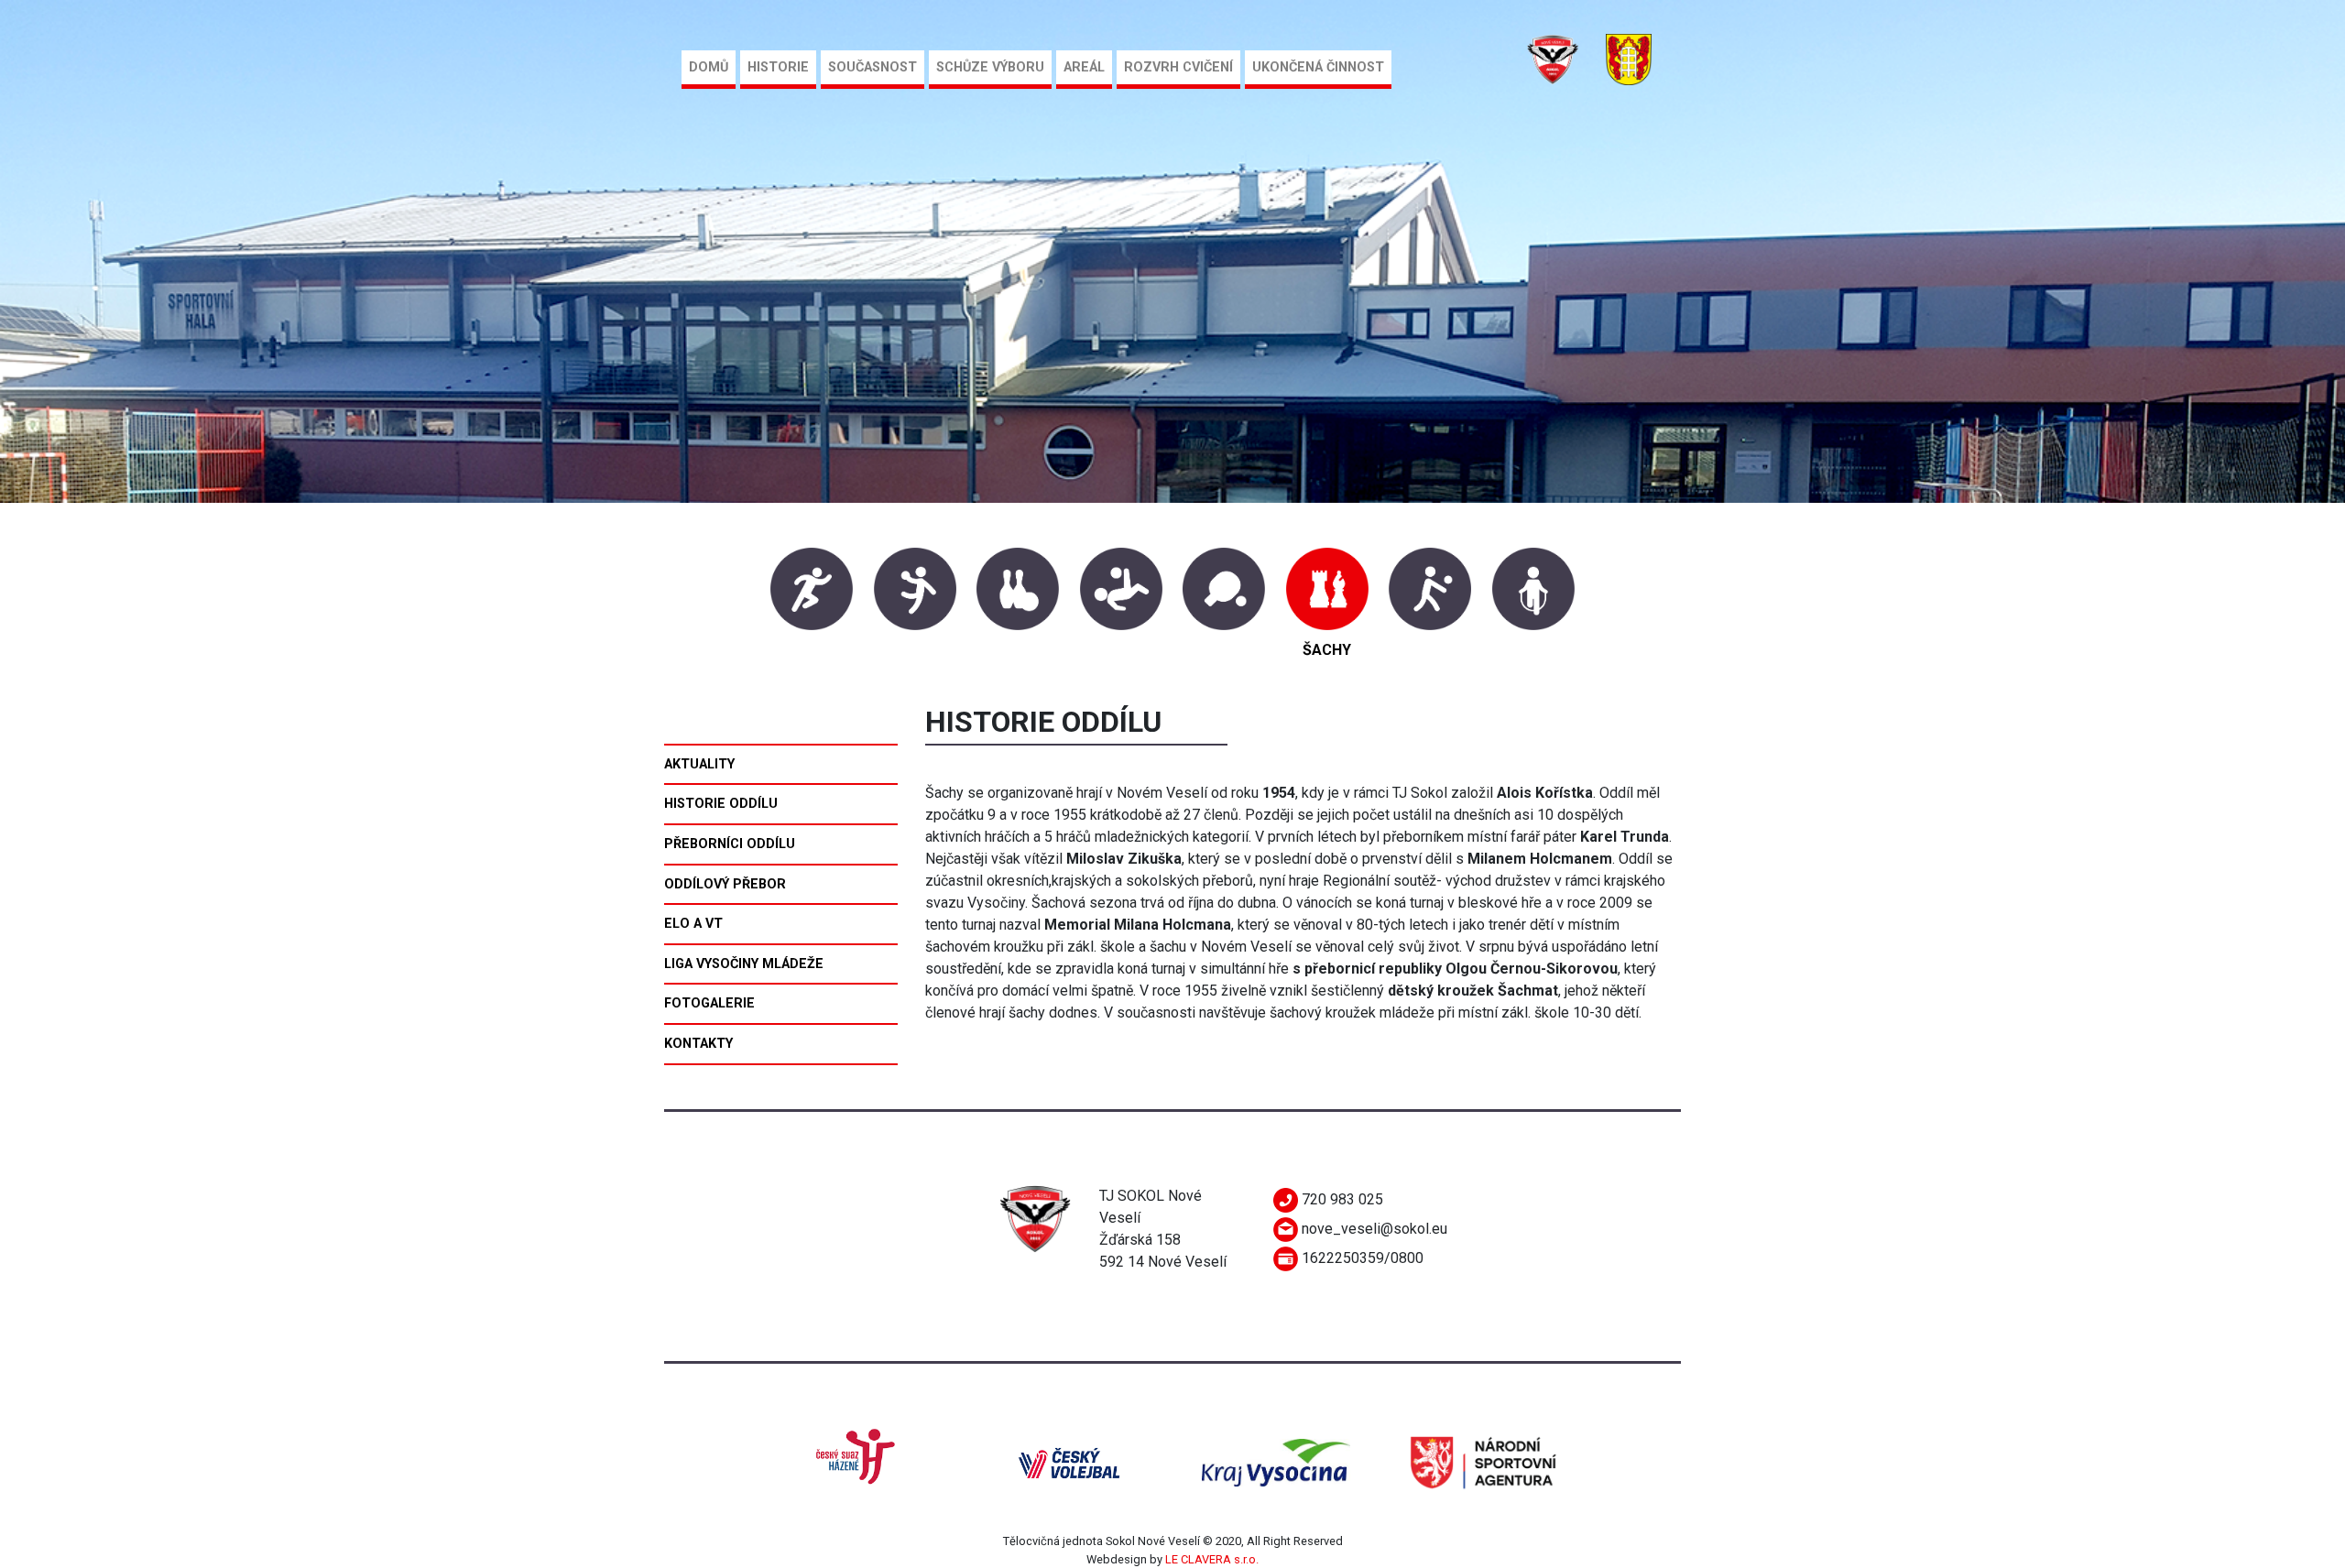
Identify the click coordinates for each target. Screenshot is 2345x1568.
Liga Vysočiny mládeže (744, 964)
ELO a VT (693, 924)
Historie (778, 67)
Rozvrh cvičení (1178, 67)
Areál (1084, 67)
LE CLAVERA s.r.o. (1212, 1559)
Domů (709, 67)
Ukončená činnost (1318, 67)
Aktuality (699, 764)
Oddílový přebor (725, 884)
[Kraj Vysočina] (1276, 1461)
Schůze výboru (990, 67)
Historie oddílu (721, 804)
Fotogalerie (709, 1003)
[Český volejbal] (1069, 1461)
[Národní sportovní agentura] (1483, 1461)
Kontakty (698, 1044)
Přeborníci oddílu (730, 844)
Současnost (873, 67)
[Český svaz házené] (862, 1461)
